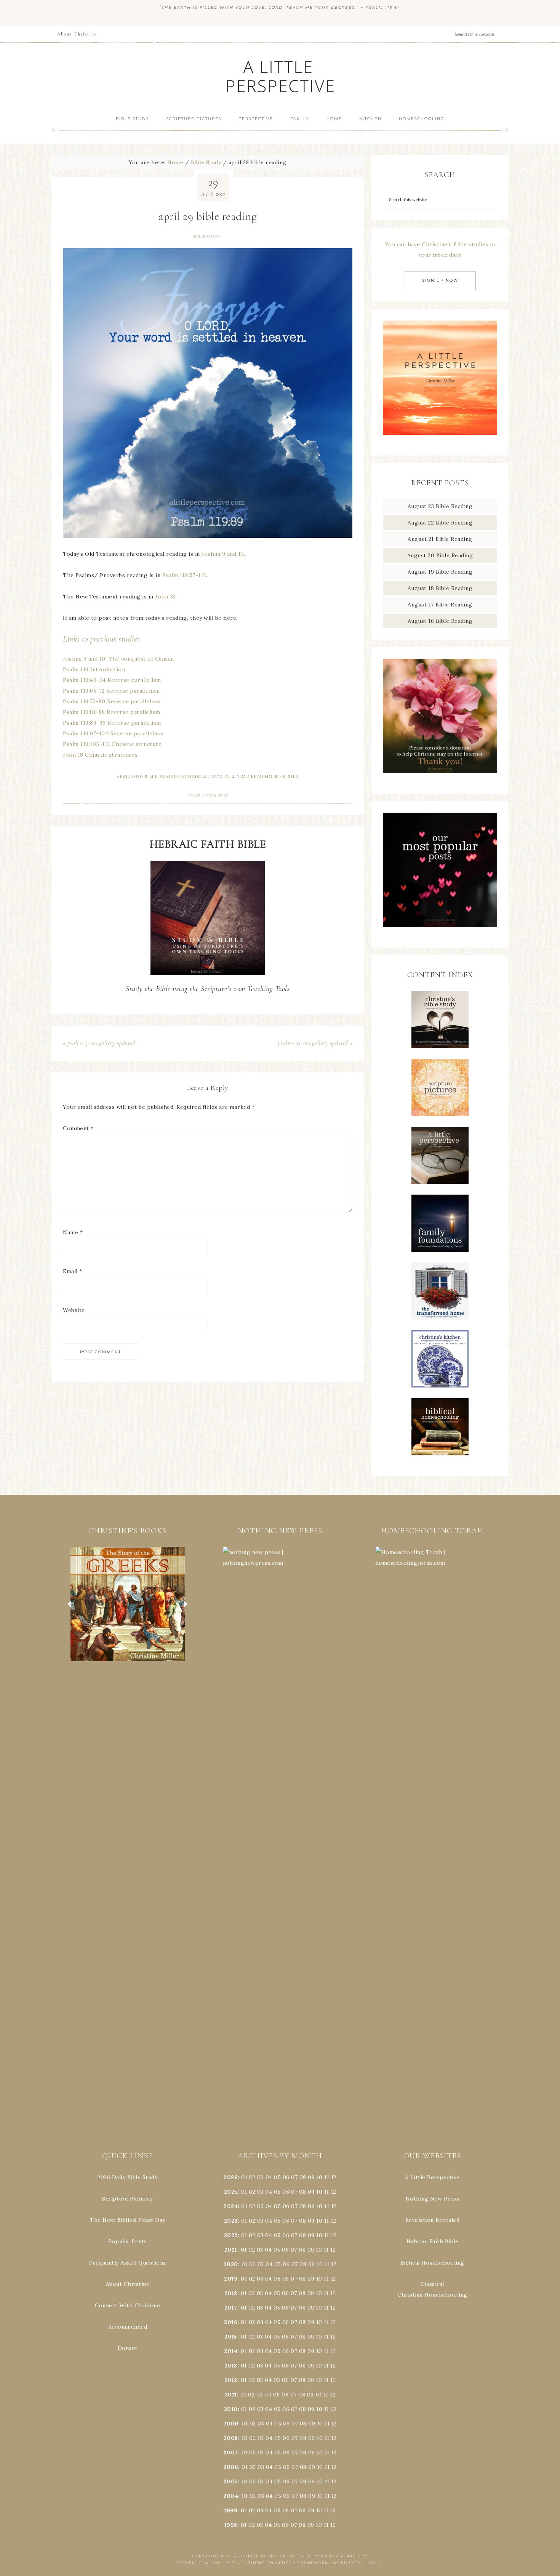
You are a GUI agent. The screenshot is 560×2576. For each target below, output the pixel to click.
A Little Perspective (280, 76)
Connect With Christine (127, 2305)
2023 (231, 2221)
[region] (128, 1604)
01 (244, 2177)
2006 (231, 2467)
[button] (128, 1604)
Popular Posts (128, 2241)
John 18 (165, 597)
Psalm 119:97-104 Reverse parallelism (113, 733)
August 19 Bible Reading (440, 572)
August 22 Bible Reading (440, 523)
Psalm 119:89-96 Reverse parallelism (112, 723)
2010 (231, 2409)
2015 (231, 2337)
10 (319, 2192)
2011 (231, 2395)
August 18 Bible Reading (440, 588)
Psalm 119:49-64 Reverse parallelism (112, 680)
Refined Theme (245, 2563)
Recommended (128, 2327)
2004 (231, 2496)
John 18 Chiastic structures (100, 755)
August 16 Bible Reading (440, 621)
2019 (231, 2279)
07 (294, 2177)
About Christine (128, 2284)
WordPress (347, 2563)
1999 (231, 2510)
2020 (231, 2264)
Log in (375, 2563)
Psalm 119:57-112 (184, 575)
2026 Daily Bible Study (127, 2177)
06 (286, 2177)
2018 (231, 2293)
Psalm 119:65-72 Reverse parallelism (111, 691)
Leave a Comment (208, 796)
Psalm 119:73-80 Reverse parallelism (112, 701)
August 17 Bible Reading (440, 605)
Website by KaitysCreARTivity (329, 2556)
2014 (231, 2351)
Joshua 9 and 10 (223, 554)
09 (311, 2192)
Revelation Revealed (433, 2220)
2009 (231, 2424)
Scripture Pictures (127, 2199)
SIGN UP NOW (440, 280)
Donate (128, 2348)
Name (73, 1232)
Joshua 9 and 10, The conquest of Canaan (118, 659)
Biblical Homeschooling (432, 2263)
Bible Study (207, 237)
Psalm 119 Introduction (94, 669)
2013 (231, 2366)
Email (73, 1271)
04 (269, 2177)
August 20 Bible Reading (440, 555)
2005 (231, 2481)
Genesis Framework (302, 2563)
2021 (231, 2250)
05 (277, 2177)
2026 (231, 2177)
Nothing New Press (433, 2199)
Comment (78, 1128)
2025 (231, 2192)
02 (252, 2177)
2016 (231, 2322)
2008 (231, 2438)
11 (327, 2192)
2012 (231, 2380)
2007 (231, 2452)
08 (303, 2177)
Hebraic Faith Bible (433, 2241)
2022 (231, 2235)
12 (333, 2192)
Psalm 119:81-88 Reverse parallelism (112, 712)
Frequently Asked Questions (128, 2263)
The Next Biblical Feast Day (128, 2220)
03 (260, 2177)
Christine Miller (264, 2556)
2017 (231, 2308)
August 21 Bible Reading (440, 539)
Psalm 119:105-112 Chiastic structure (112, 744)
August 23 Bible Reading (440, 506)
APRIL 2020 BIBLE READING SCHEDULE (162, 776)
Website (74, 1310)
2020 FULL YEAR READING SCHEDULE (255, 776)
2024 (231, 2206)
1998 (231, 2525)
